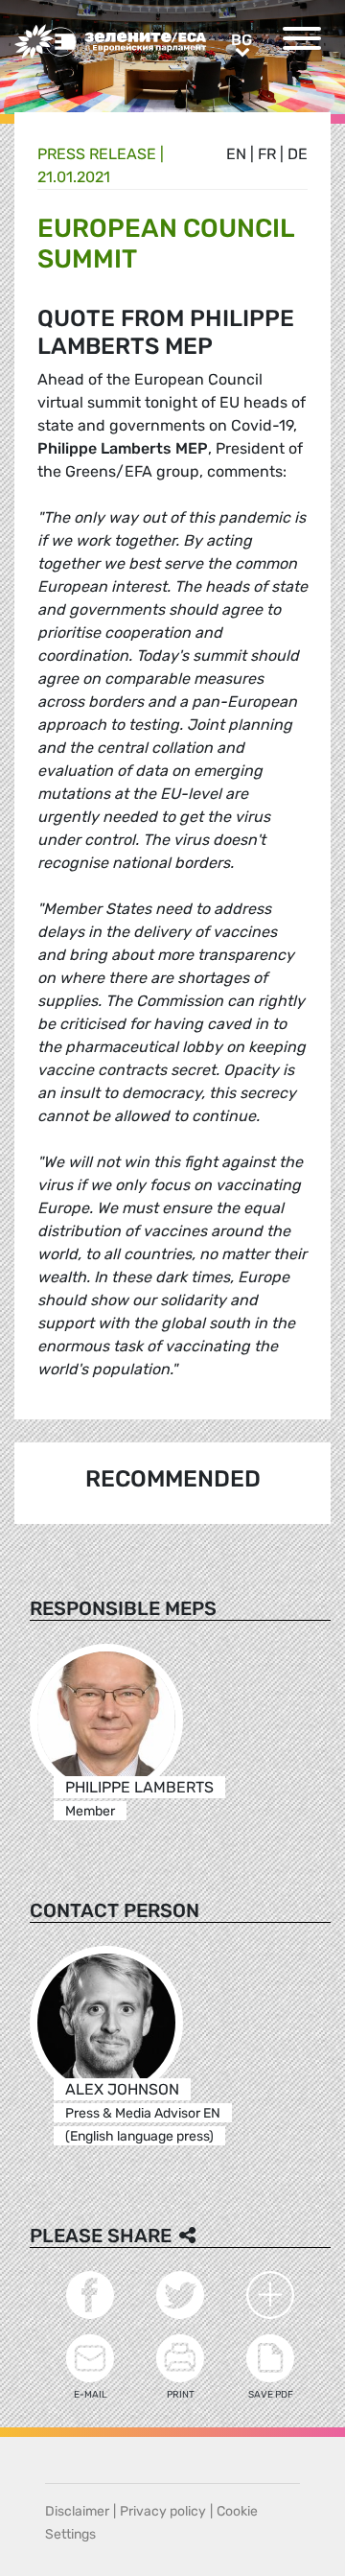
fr (267, 154)
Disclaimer (77, 2511)
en (236, 154)
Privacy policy (163, 2511)
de (298, 154)
